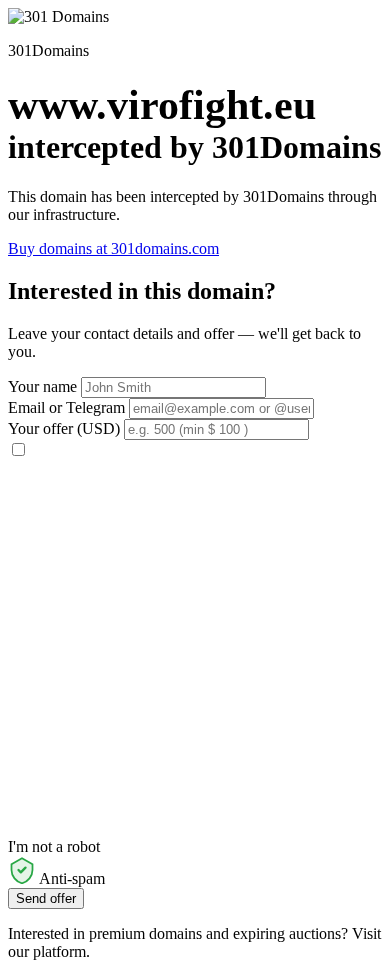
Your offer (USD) (64, 428)
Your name (42, 386)
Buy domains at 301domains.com (113, 248)
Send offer (46, 898)
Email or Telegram (66, 407)
